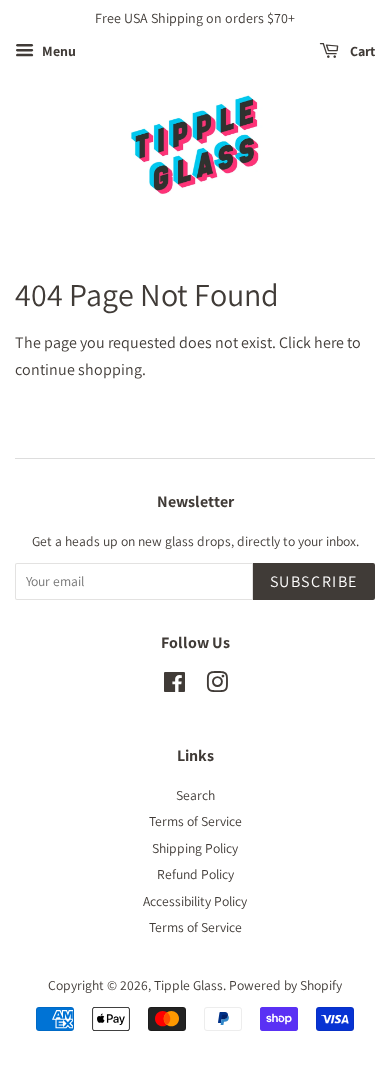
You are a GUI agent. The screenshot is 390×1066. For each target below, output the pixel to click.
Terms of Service (195, 821)
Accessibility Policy (195, 901)
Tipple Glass (188, 985)
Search (195, 795)
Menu (57, 51)
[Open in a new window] (174, 686)
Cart (361, 51)
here (329, 342)
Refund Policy (195, 874)
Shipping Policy (195, 848)
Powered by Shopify (285, 985)
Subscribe (314, 581)
